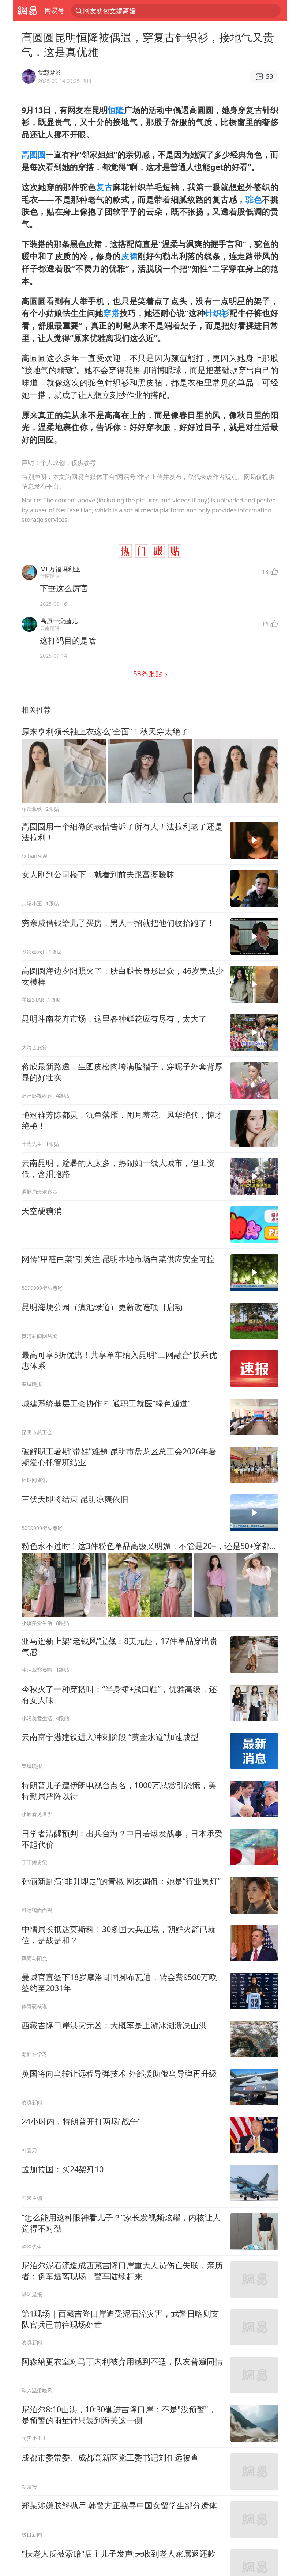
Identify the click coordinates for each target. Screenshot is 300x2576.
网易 (27, 11)
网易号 (55, 10)
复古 (104, 187)
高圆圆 (34, 154)
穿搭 (111, 313)
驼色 (254, 199)
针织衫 (217, 313)
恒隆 (116, 110)
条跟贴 (149, 674)
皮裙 (129, 256)
